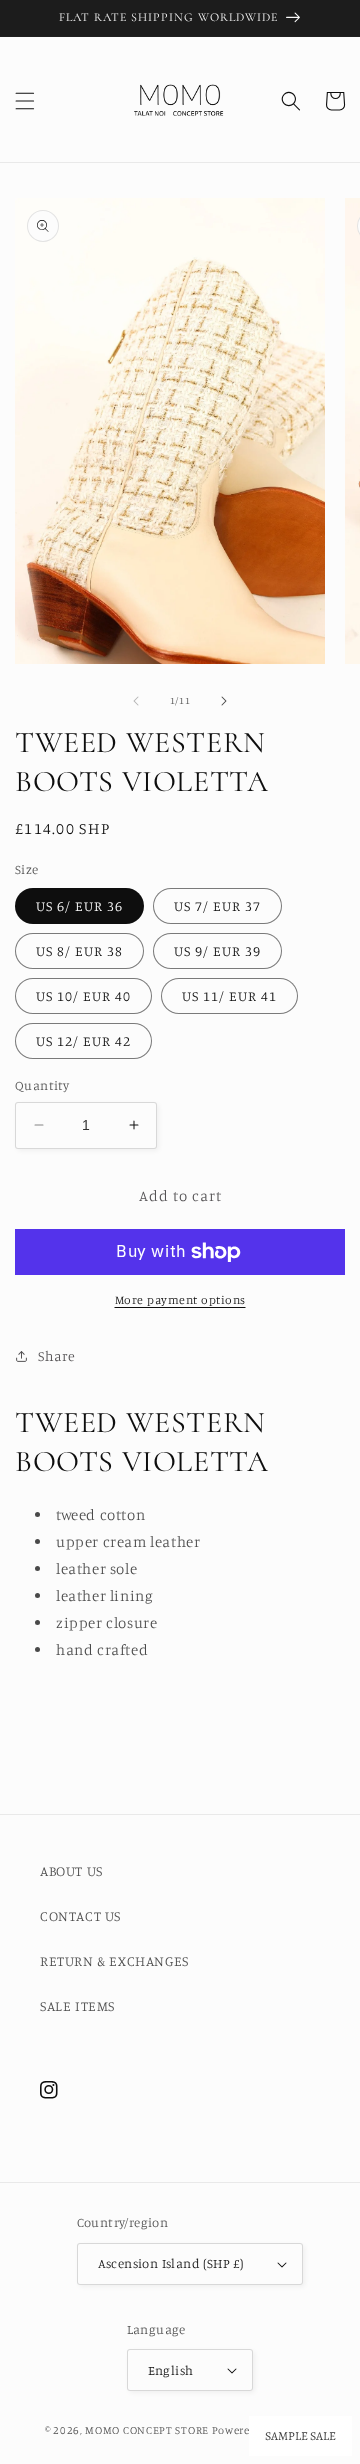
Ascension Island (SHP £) (171, 2263)
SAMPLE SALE (300, 2436)
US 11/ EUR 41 (229, 995)
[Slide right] (224, 701)
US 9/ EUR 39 (217, 950)
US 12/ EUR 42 (83, 1040)
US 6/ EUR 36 (79, 905)
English (171, 2370)
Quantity (42, 1085)
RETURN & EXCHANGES (114, 1960)
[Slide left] (136, 701)
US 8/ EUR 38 (79, 950)
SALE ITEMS (77, 2005)
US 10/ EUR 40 (83, 995)
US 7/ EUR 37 (217, 905)
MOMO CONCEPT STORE (147, 2430)
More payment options (180, 1299)
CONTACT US (80, 1915)
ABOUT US (71, 1870)
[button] (25, 101)
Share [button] (57, 1355)
